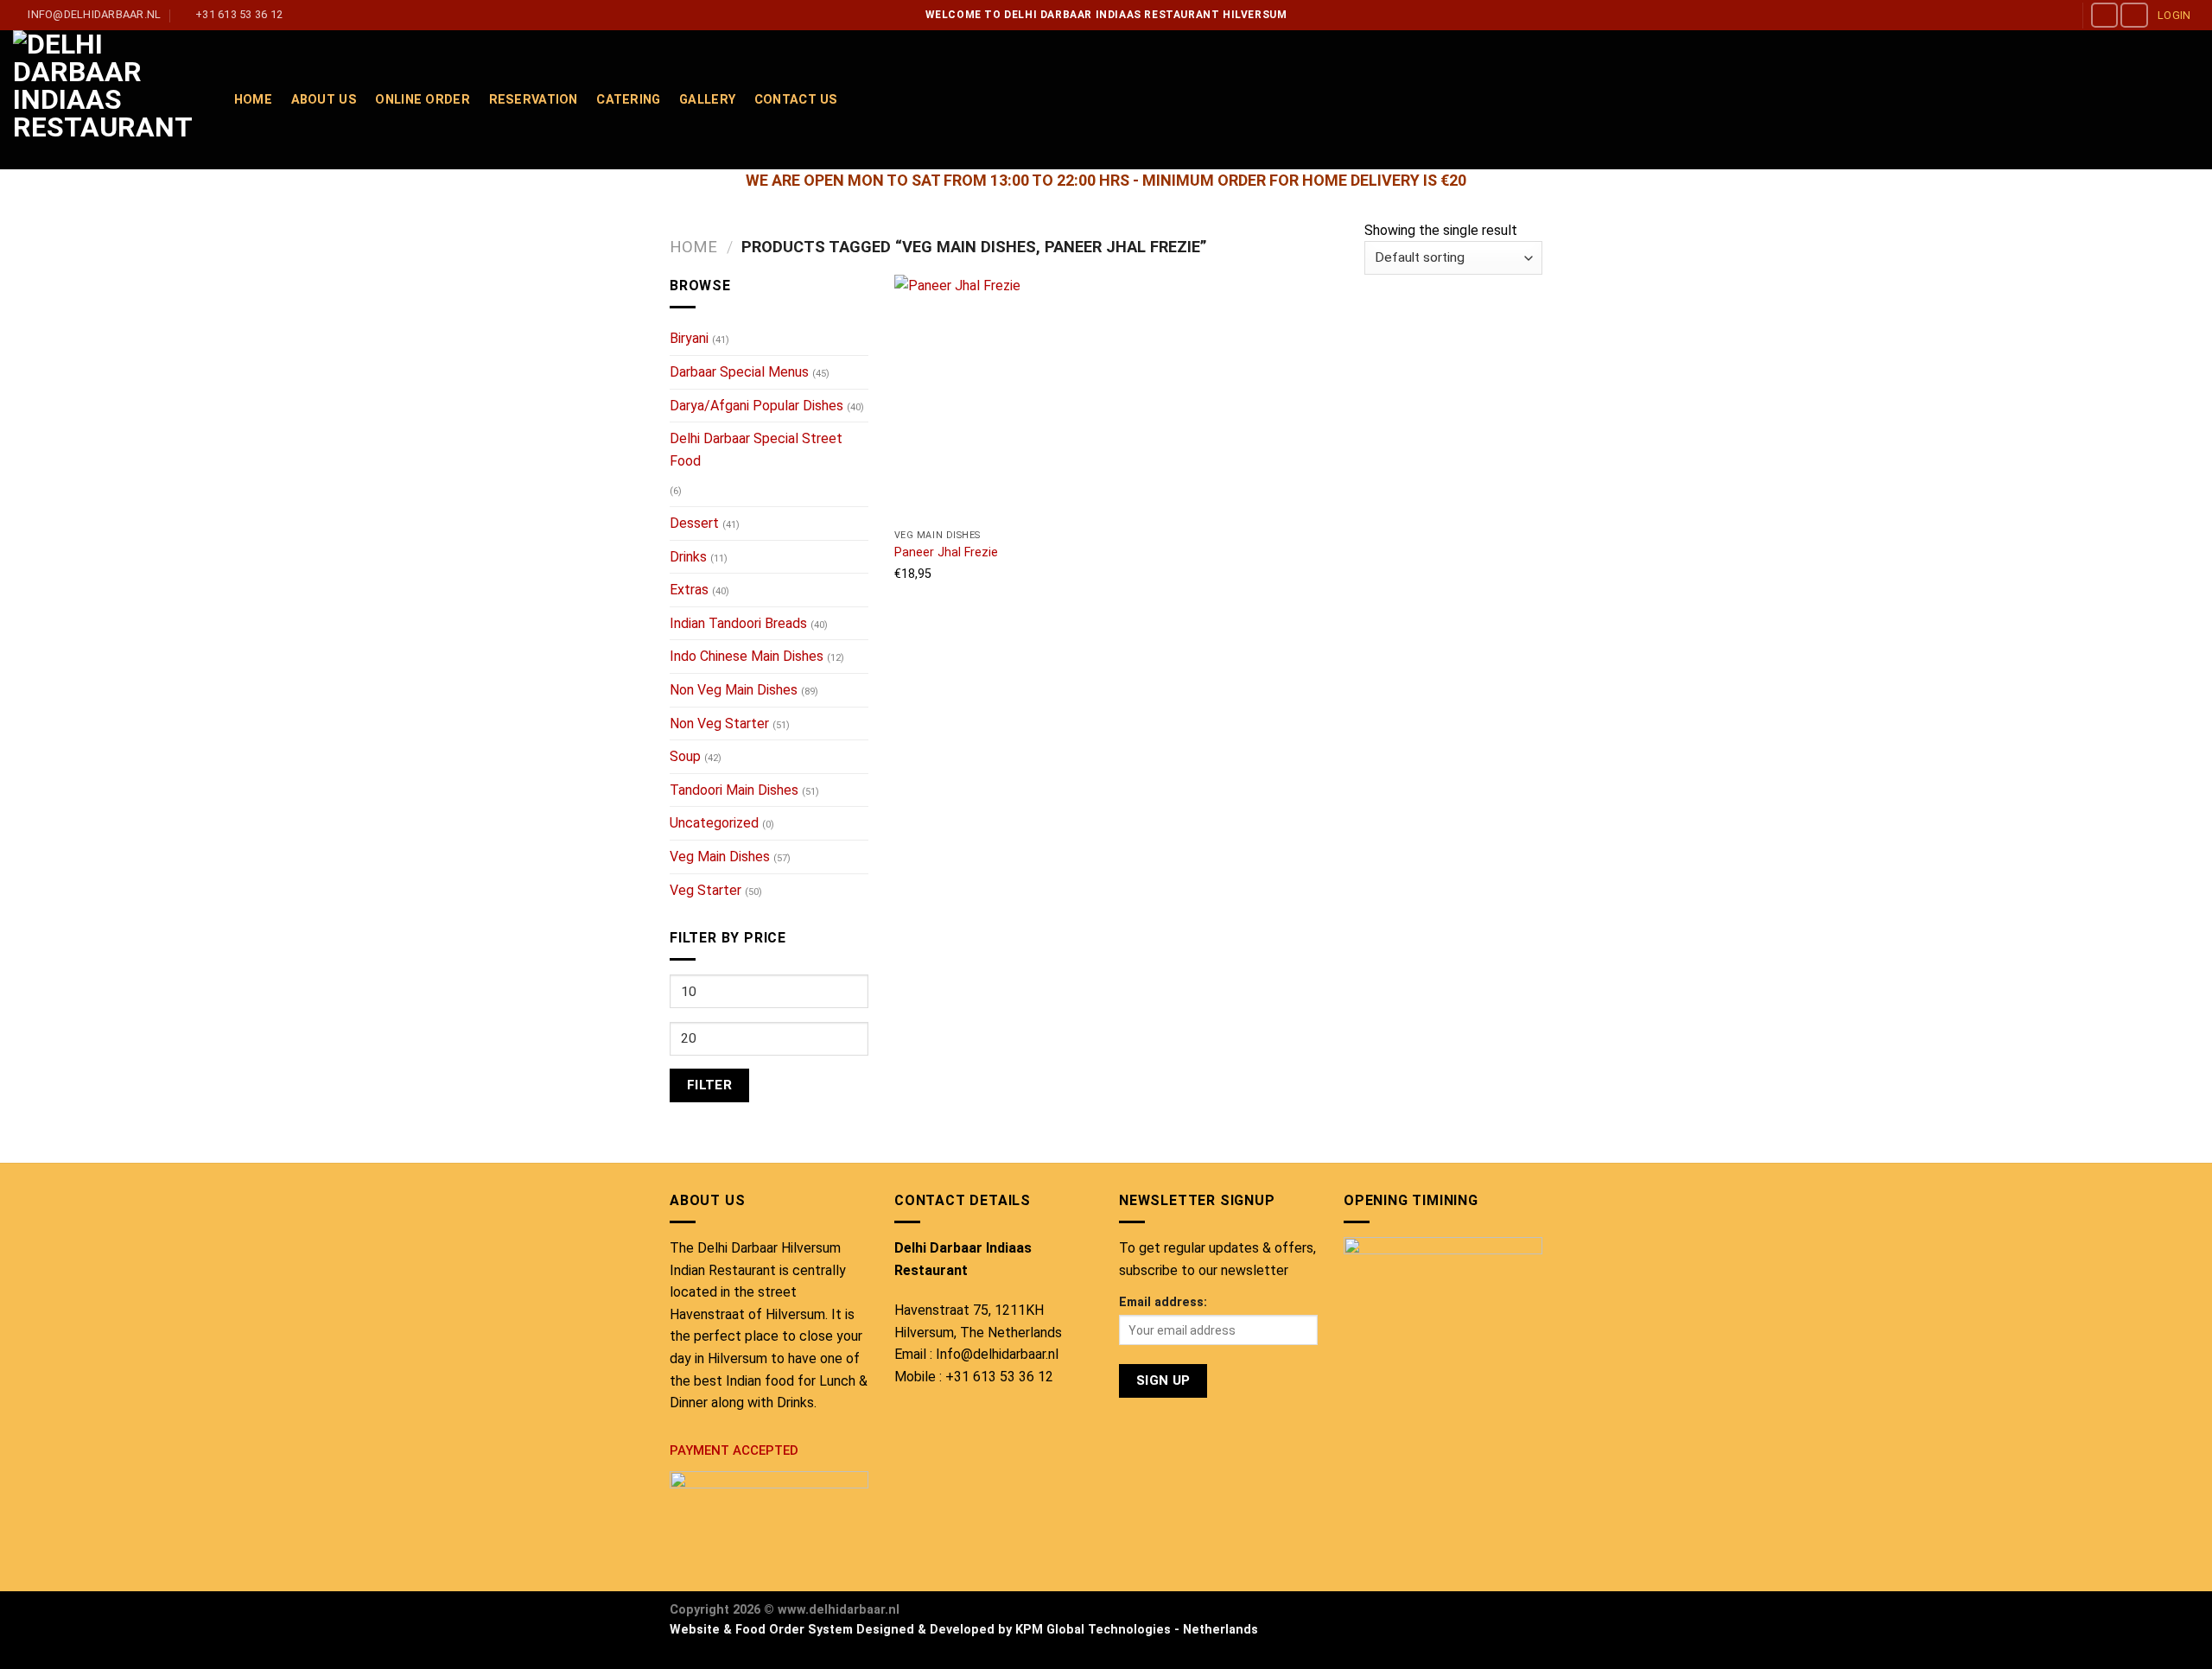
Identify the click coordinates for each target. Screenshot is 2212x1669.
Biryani (689, 338)
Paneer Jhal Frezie (946, 552)
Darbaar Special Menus (739, 372)
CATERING (628, 100)
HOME (253, 100)
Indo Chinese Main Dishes (747, 656)
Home (693, 247)
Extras (689, 590)
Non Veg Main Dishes (734, 690)
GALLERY (707, 100)
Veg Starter (706, 890)
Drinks (688, 557)
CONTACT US (796, 100)
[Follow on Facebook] (2105, 15)
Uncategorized (714, 823)
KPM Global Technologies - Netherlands (1137, 1630)
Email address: (1163, 1302)
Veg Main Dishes (720, 857)
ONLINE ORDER (422, 100)
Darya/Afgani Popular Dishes (756, 406)
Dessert (694, 523)
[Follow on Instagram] (2134, 15)
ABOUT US (324, 100)
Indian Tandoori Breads (738, 623)
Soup (685, 756)
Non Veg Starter (719, 723)
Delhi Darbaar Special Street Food (756, 450)
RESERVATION (534, 100)
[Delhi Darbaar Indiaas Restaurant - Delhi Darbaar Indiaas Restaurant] (106, 100)
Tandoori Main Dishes (734, 790)
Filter (710, 1085)
